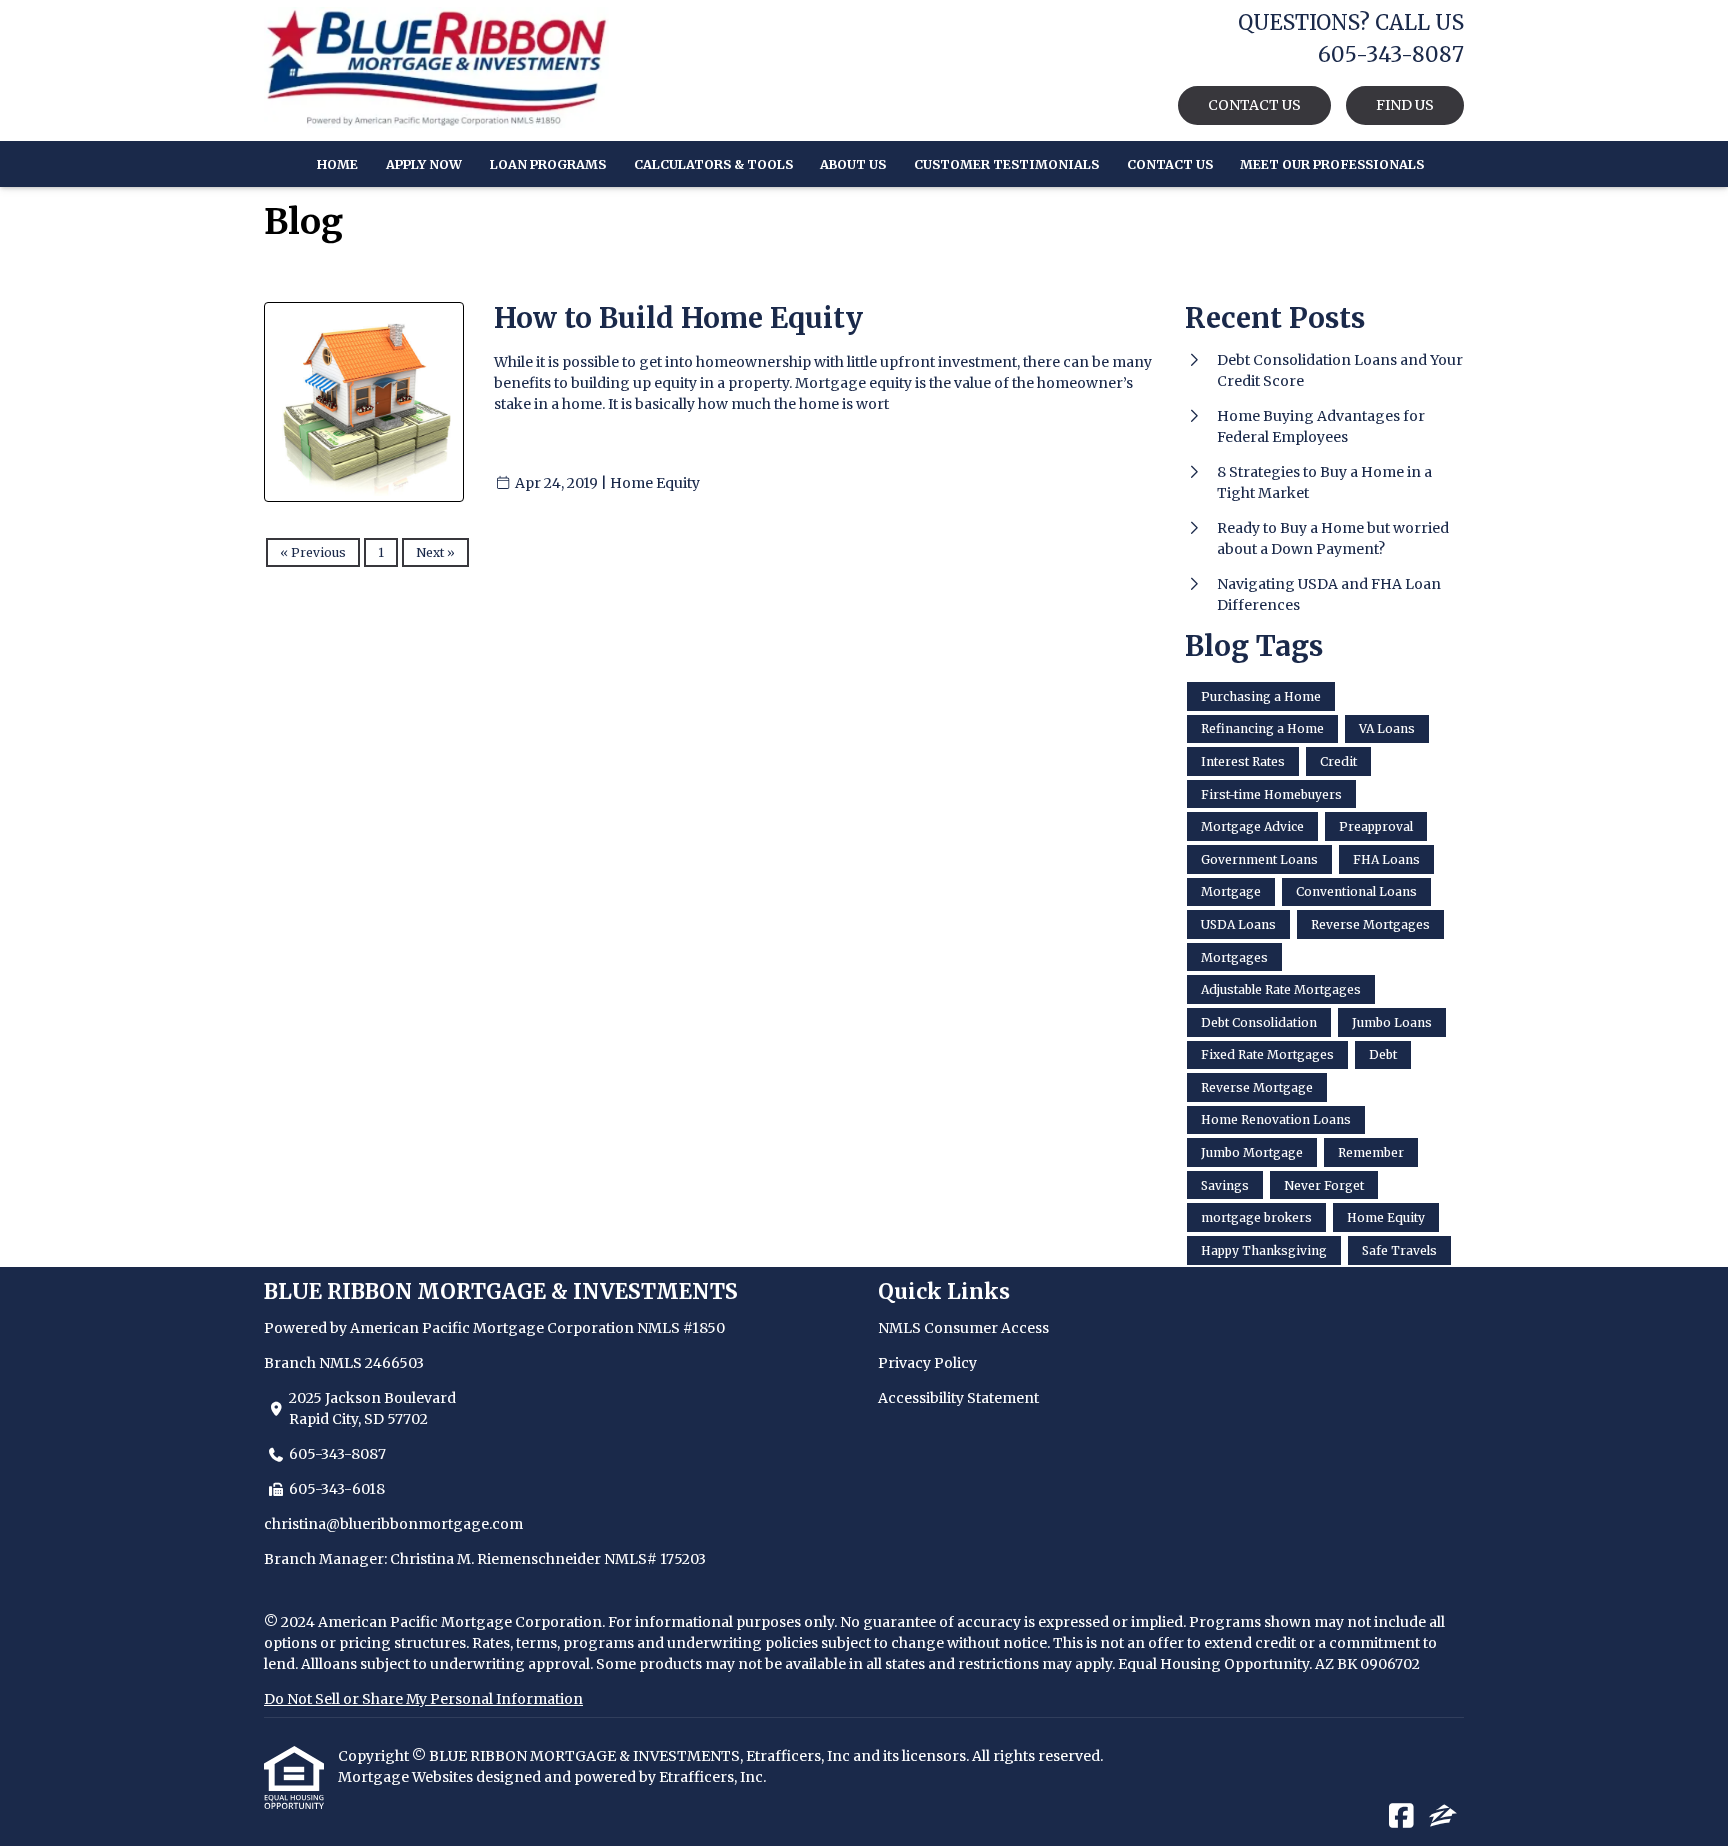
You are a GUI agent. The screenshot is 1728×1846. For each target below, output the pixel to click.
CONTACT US (1254, 105)
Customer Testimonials (1006, 164)
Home (337, 164)
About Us (853, 164)
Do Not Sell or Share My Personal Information (423, 1699)
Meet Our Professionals (1332, 164)
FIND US (1405, 105)
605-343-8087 (337, 1454)
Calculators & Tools (713, 164)
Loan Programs (548, 164)
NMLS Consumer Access (963, 1328)
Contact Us (1170, 164)
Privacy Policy (927, 1363)
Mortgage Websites (407, 1777)
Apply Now (424, 164)
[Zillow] (1443, 1817)
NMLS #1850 (681, 1328)
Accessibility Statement (958, 1398)
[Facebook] (1401, 1817)
